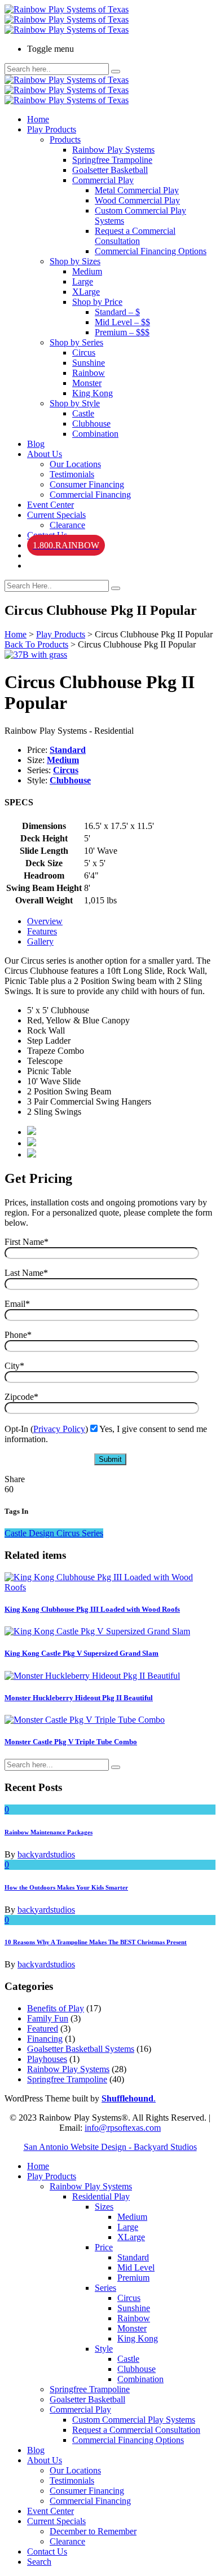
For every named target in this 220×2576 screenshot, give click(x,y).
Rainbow (89, 373)
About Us (45, 454)
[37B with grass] (36, 655)
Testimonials (72, 474)
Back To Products (36, 644)
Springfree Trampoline (112, 160)
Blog (36, 444)
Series (105, 2288)
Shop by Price (97, 302)
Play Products (52, 129)
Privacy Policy (59, 1429)
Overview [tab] (45, 921)
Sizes (104, 2207)
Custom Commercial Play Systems (134, 2420)
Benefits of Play (56, 2008)
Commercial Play (103, 180)
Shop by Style (75, 403)
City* (14, 1366)
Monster (87, 383)
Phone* (18, 1335)
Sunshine (89, 363)
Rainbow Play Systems (113, 150)
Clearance (67, 525)
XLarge (86, 292)
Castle (83, 413)
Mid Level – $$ (122, 322)
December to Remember (93, 2531)
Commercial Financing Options (151, 251)
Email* (17, 1304)
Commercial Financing (90, 495)
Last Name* (26, 1273)
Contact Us (47, 2551)
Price (104, 2247)
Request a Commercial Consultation (135, 236)
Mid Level (136, 2267)
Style (104, 2349)
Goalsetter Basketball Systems (81, 2049)
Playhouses (47, 2059)
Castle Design (30, 1533)
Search (39, 2562)
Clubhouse (91, 424)
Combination (95, 434)
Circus (84, 353)
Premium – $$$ (122, 332)
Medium (87, 271)
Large (83, 281)
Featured (43, 2029)
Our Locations (75, 464)
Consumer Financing (87, 484)
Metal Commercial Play (137, 190)
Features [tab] (42, 931)
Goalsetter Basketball (110, 170)
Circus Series (80, 1533)
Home (38, 119)
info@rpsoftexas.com (123, 2128)
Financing (45, 2039)
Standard (68, 750)
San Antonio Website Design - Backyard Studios (110, 2147)
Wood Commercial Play (137, 200)
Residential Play (101, 2196)
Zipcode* (21, 1397)
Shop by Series (76, 342)
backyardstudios (46, 1854)
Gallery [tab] (40, 941)
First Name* (27, 1242)
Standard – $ (117, 312)
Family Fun (48, 2018)
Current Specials (56, 515)
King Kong (93, 393)
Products (65, 139)
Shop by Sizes (75, 261)
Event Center (50, 505)
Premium (133, 2278)
